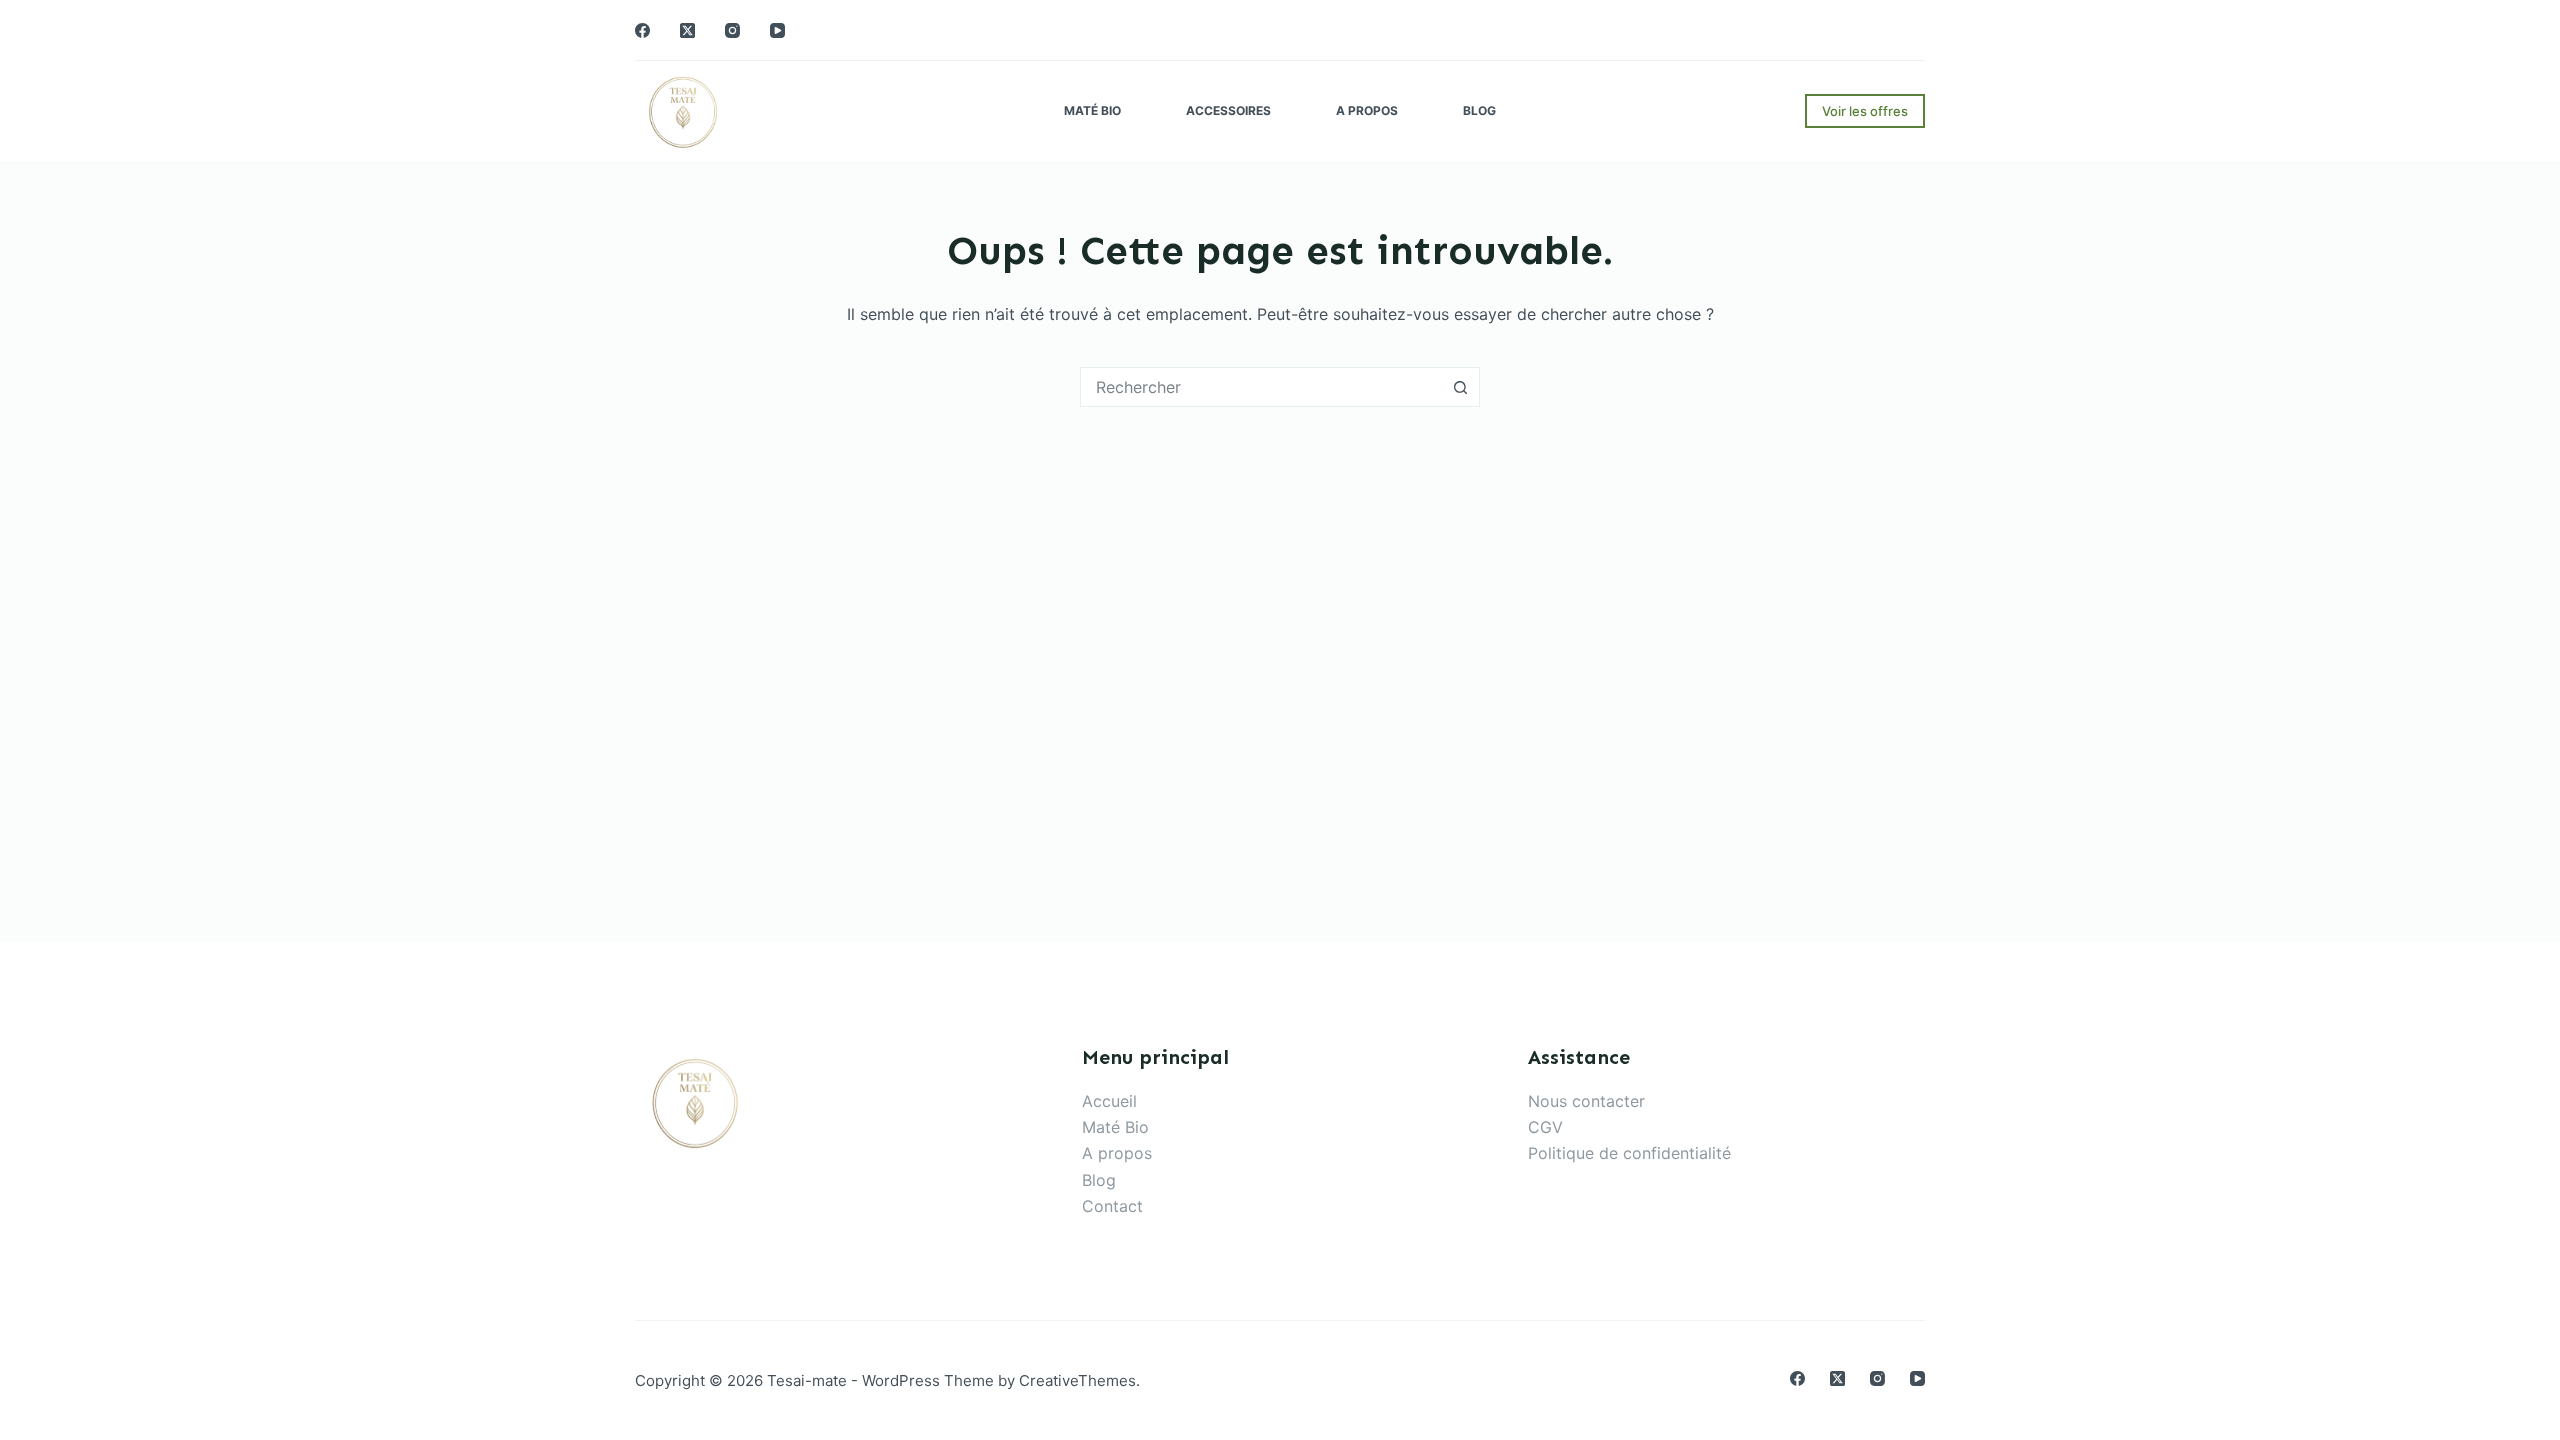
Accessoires (1228, 110)
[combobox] (1261, 387)
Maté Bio (1092, 110)
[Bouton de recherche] (1460, 387)
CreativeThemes (1077, 1380)
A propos (1367, 110)
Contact (1112, 1206)
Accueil (1109, 1101)
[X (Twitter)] (687, 30)
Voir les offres (1865, 111)
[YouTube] (777, 30)
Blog (1479, 110)
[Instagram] (732, 30)
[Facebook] (642, 30)
